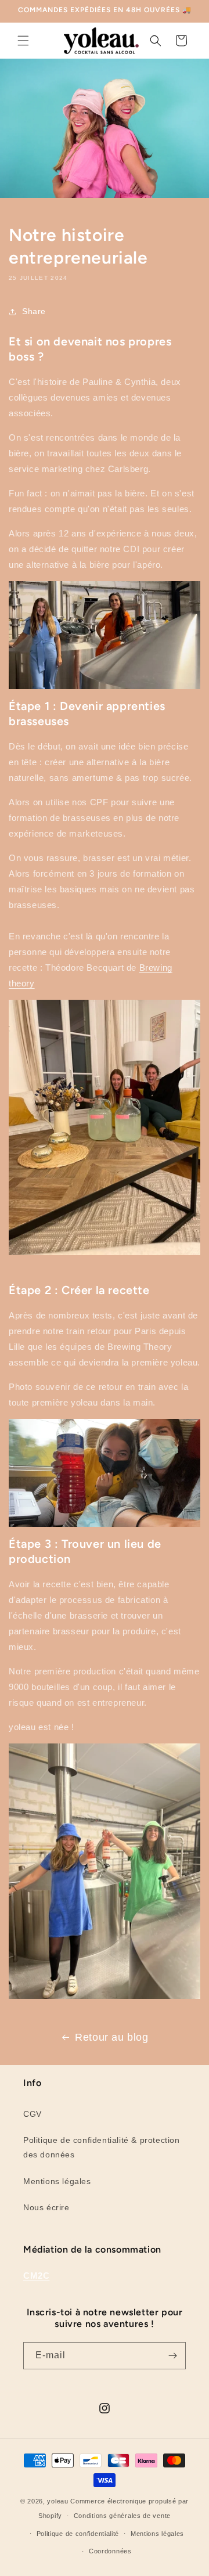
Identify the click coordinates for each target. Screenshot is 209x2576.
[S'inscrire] (172, 2356)
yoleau (57, 2501)
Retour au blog (111, 2037)
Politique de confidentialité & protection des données (102, 2147)
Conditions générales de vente (122, 2516)
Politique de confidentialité (78, 2534)
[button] (23, 41)
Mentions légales (57, 2181)
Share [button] (34, 311)
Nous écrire (46, 2207)
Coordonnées (110, 2551)
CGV (33, 2114)
